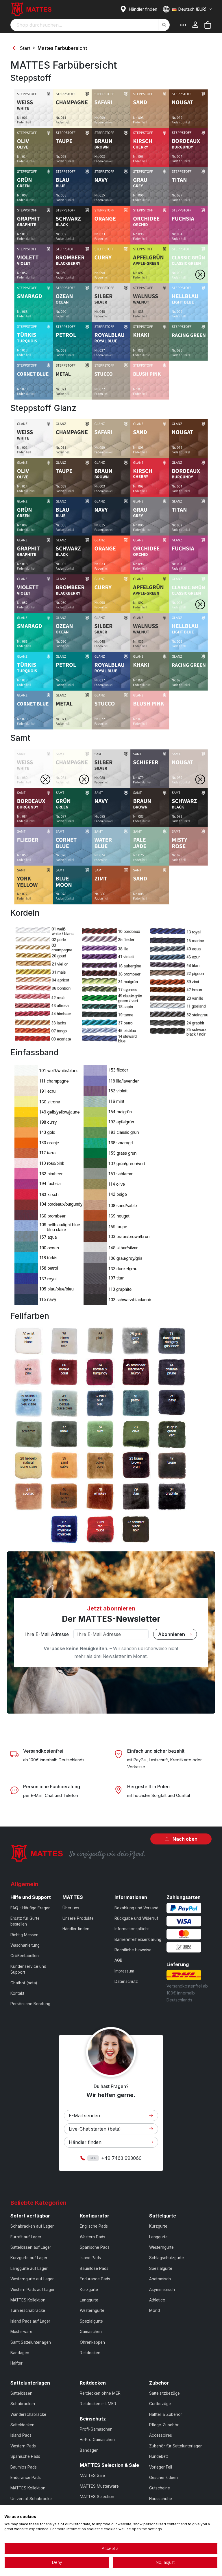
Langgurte (89, 2300)
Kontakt (17, 1993)
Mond (155, 2310)
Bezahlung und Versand (136, 1908)
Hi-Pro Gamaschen (97, 2440)
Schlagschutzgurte (166, 2258)
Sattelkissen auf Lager (31, 2247)
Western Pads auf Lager (33, 2290)
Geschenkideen (163, 2478)
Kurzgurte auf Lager (29, 2258)
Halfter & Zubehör (166, 2414)
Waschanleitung (25, 1945)
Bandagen (20, 2353)
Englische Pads (94, 2226)
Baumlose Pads (94, 2268)
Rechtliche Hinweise (133, 1950)
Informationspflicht (132, 1929)
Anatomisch (160, 2279)
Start (25, 48)
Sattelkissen (21, 2393)
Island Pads (90, 2258)
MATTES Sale (92, 2476)
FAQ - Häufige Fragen (30, 1908)
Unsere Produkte (78, 1918)
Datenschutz (126, 1981)
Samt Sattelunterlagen (31, 2342)
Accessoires (161, 2435)
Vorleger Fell (161, 2467)
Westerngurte (92, 2310)
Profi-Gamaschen (96, 2429)
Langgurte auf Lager (29, 2268)
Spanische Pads (95, 2247)
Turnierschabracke (28, 2310)
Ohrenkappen (92, 2342)
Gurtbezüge (160, 2404)
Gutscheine (160, 2488)
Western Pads (92, 2237)
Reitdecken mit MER (98, 2404)
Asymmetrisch (162, 2290)
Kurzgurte (89, 2290)
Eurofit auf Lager (26, 2237)
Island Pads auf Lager (30, 2321)
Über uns (71, 1908)
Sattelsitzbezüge (164, 2393)
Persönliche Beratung (30, 2004)
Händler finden (76, 1929)
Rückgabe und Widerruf (136, 1918)
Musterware (21, 2332)
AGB (119, 1960)
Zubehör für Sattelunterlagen (176, 2446)
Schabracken (23, 2404)
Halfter (16, 2363)
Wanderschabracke (28, 2414)
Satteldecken (22, 2425)
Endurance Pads (95, 2279)
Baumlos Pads (24, 2467)
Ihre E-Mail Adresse (47, 1634)
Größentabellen (25, 1956)
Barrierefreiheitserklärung (138, 1939)
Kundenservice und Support (28, 1969)
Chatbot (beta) (24, 1983)
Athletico (157, 2300)
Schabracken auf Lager (32, 2226)
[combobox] (90, 25)
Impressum (124, 1971)
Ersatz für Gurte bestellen (25, 1921)
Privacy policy (206, 2512)
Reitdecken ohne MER (100, 2393)
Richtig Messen (24, 1935)
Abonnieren (172, 1634)
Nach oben (184, 1839)
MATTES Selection (97, 2497)
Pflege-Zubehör (164, 2425)
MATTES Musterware (99, 2486)
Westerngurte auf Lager (32, 2279)
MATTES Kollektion (28, 2300)
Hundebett (159, 2456)
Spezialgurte (91, 2321)
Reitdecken (90, 2353)
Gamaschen (91, 2332)
